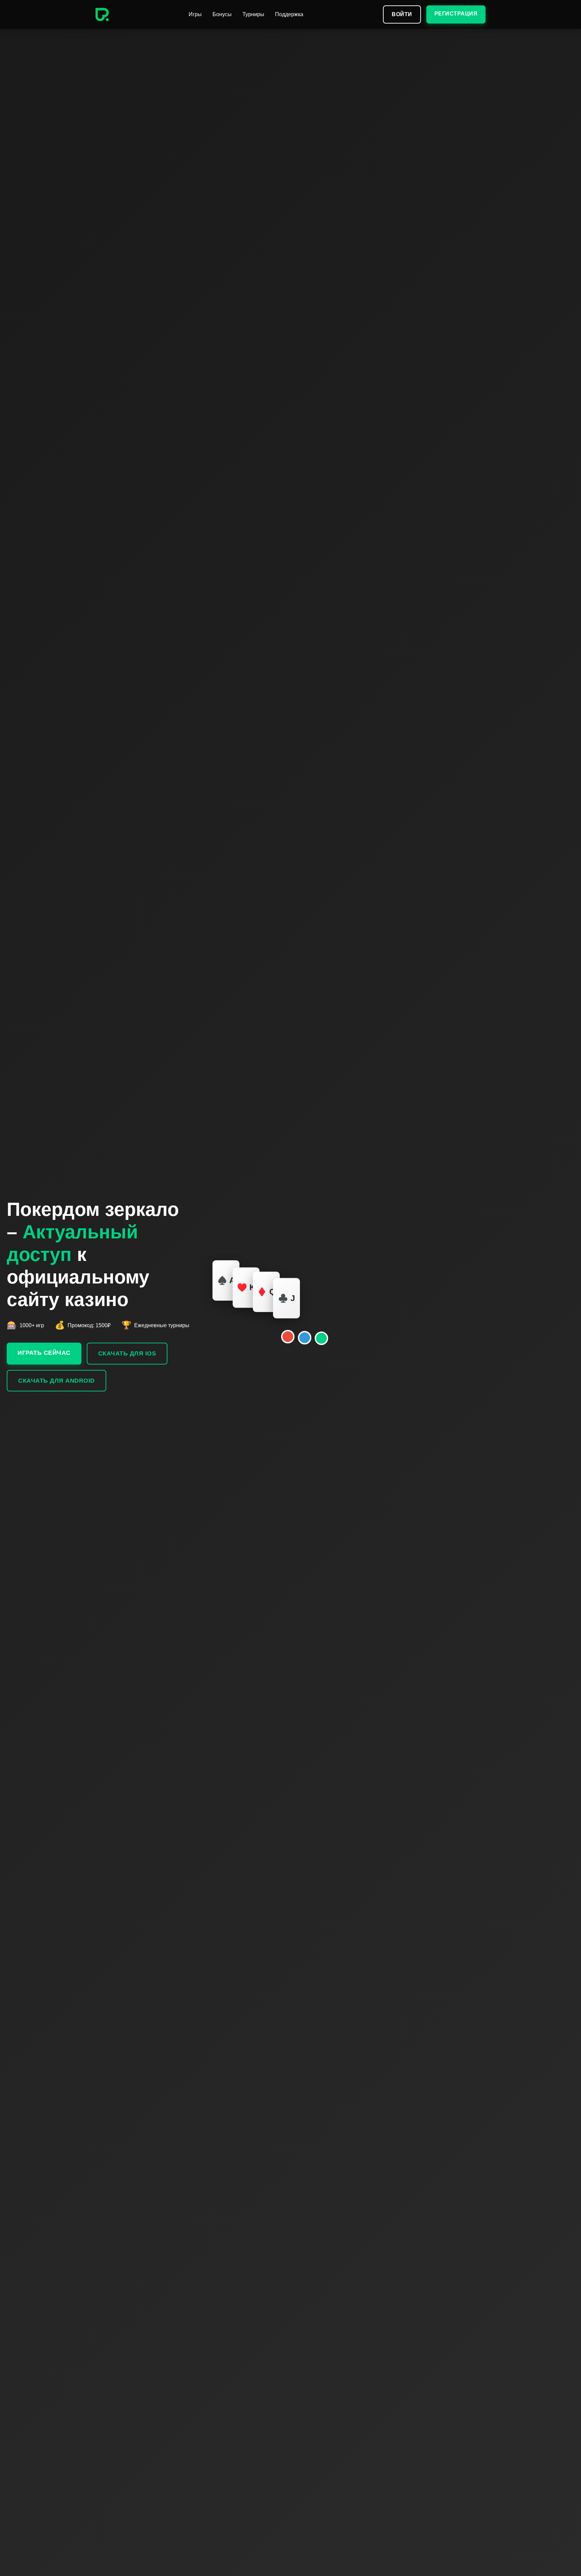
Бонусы (222, 14)
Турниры (253, 14)
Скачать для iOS (127, 1353)
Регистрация (456, 14)
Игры (195, 14)
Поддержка (289, 14)
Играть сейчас (44, 1353)
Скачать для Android (56, 1381)
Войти (402, 14)
